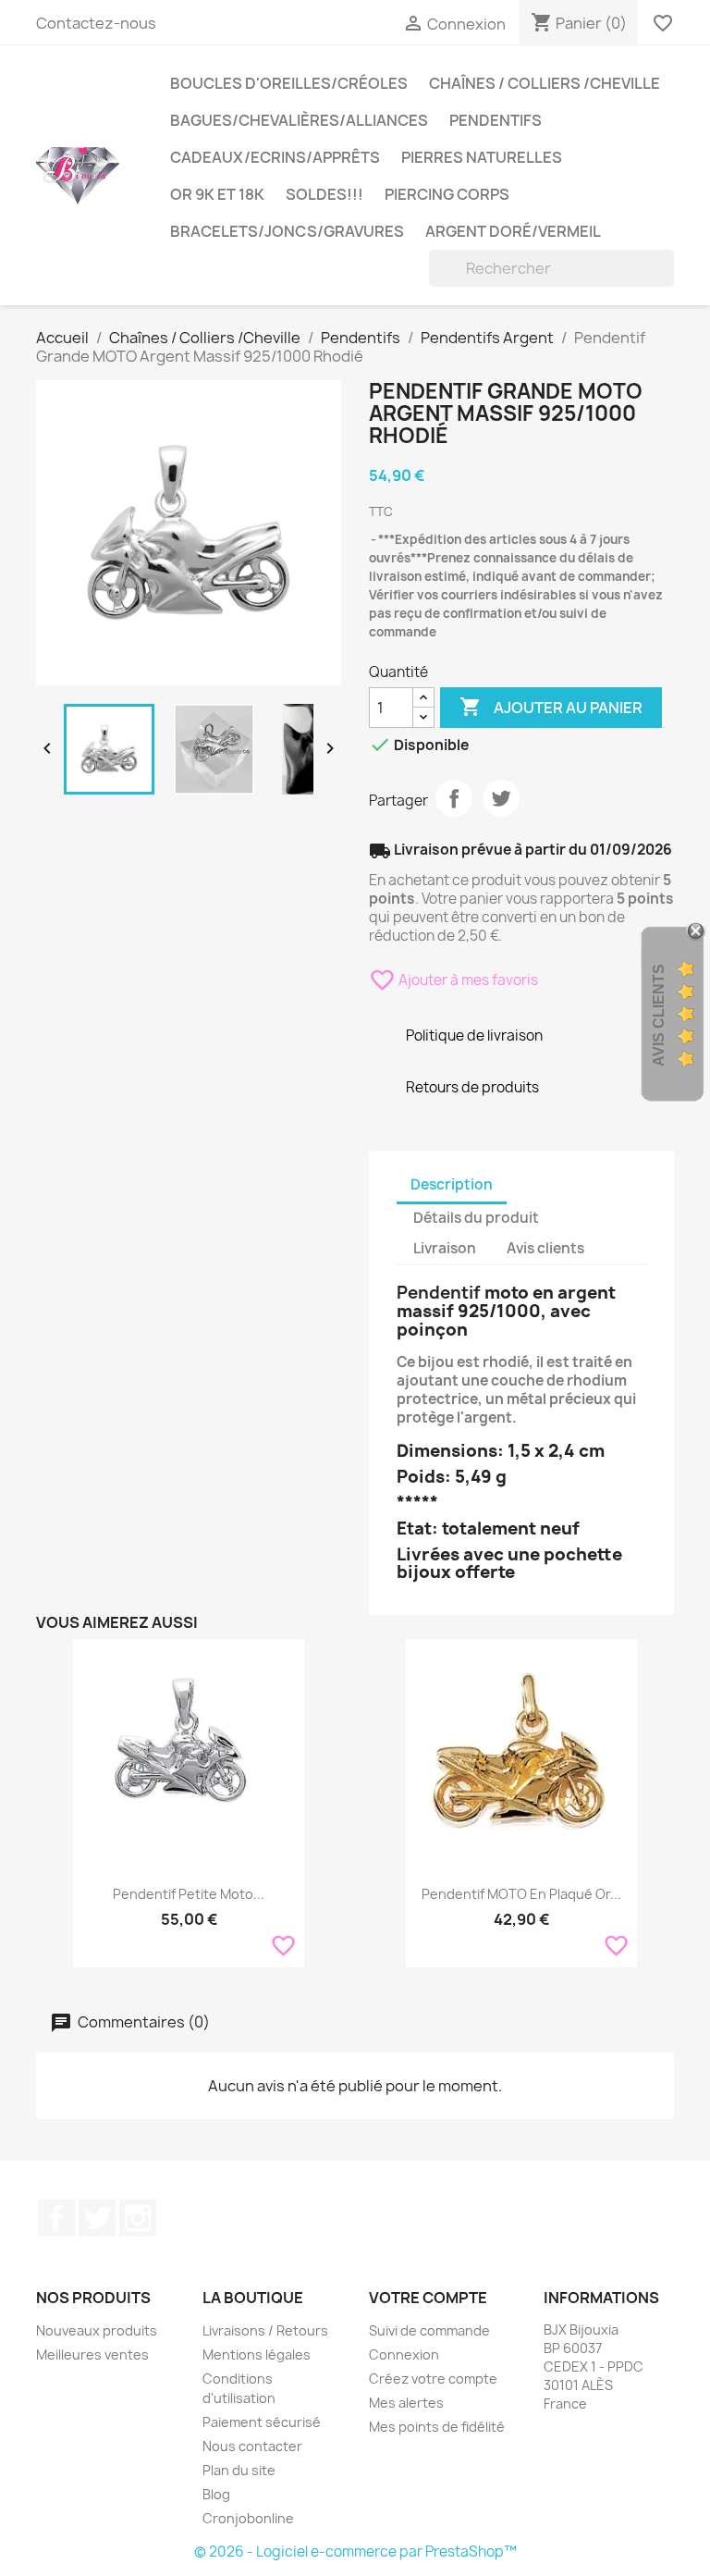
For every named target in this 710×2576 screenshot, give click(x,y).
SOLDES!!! (324, 194)
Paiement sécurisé (262, 2422)
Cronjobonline (248, 2518)
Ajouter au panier (551, 707)
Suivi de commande (429, 2330)
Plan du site (239, 2470)
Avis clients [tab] (545, 1248)
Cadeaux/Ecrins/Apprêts (275, 157)
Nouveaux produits (97, 2330)
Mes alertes (406, 2403)
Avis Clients (659, 1014)
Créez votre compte (433, 2379)
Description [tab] (452, 1184)
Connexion (404, 2354)
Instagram (138, 2218)
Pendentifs (496, 120)
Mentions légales (257, 2354)
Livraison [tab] (445, 1248)
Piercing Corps (447, 194)
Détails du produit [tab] (476, 1218)
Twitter (97, 2218)
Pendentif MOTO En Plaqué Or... (521, 1894)
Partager (454, 798)
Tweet (501, 798)
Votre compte (428, 2298)
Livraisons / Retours (265, 2330)
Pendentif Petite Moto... (189, 1894)
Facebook (56, 2218)
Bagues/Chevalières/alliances (299, 120)
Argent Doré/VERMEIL (513, 231)
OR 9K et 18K (217, 194)
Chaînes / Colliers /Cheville (545, 83)
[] (667, 281)
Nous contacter (252, 2446)
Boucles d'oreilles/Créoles (289, 83)
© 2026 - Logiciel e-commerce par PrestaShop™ (355, 2551)
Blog (216, 2494)
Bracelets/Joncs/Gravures (287, 231)
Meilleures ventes (92, 2354)
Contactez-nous (96, 23)
